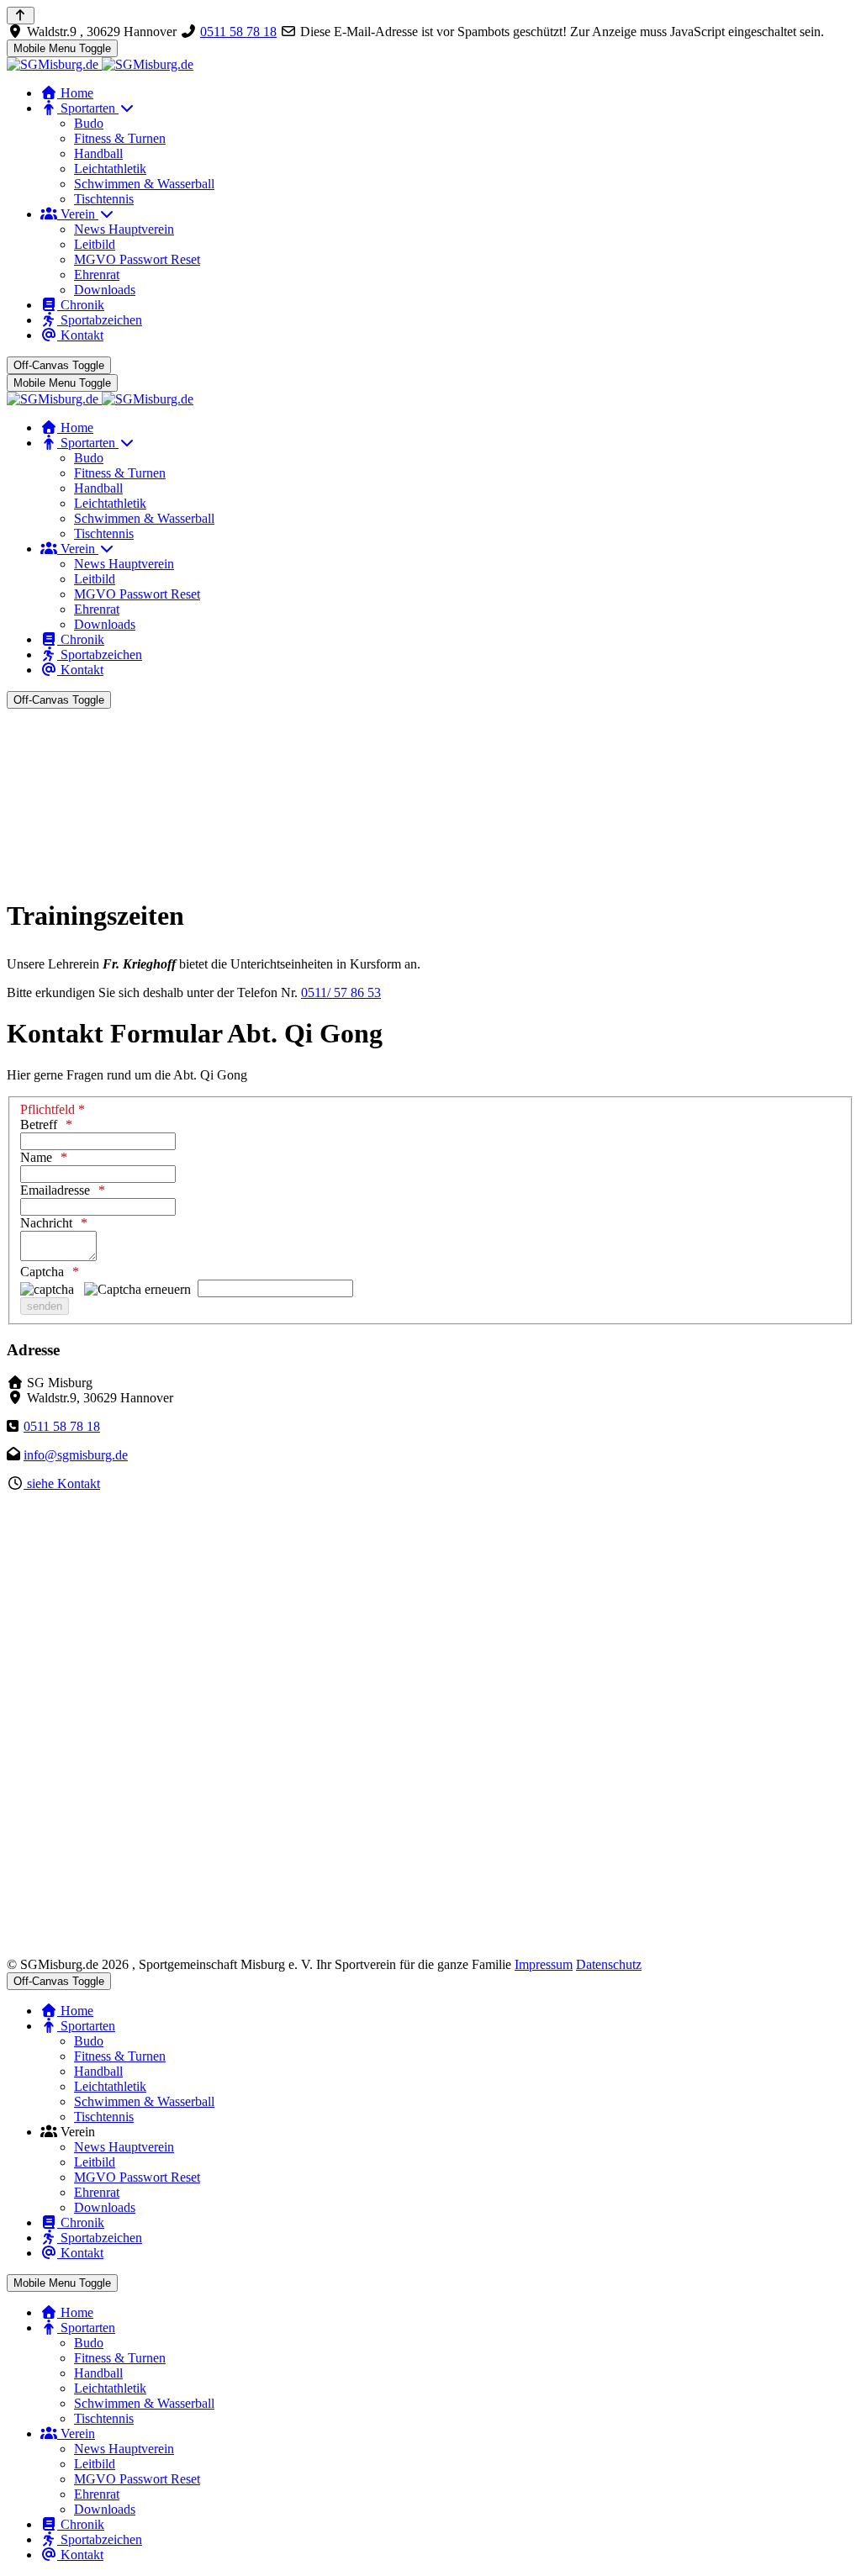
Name (36, 1157)
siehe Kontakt (62, 1483)
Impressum (544, 1964)
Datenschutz (609, 1964)
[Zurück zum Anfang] (21, 16)
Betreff (39, 1124)
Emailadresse (55, 1190)
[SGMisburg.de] (100, 64)
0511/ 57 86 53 (341, 992)
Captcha (42, 1272)
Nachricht (46, 1223)
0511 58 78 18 (238, 32)
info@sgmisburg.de (76, 1455)
